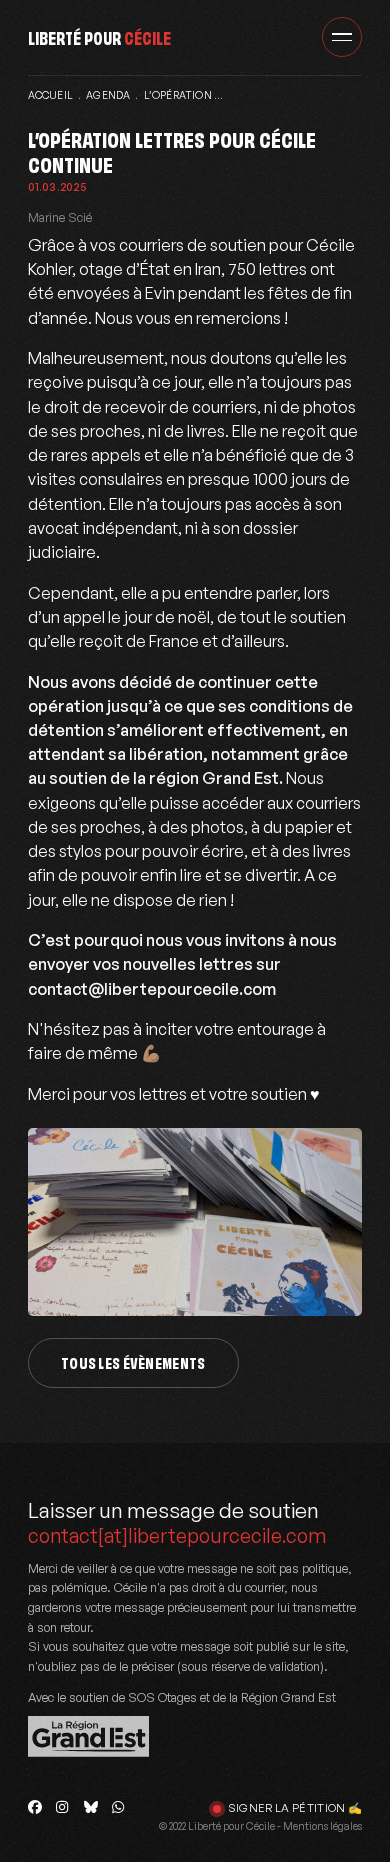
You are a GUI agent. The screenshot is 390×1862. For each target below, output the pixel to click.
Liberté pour (99, 36)
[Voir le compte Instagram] (63, 1807)
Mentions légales (322, 1826)
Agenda (108, 95)
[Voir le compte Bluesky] (91, 1807)
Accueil (50, 95)
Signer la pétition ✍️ (296, 1808)
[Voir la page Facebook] (35, 1807)
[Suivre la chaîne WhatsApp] (119, 1807)
